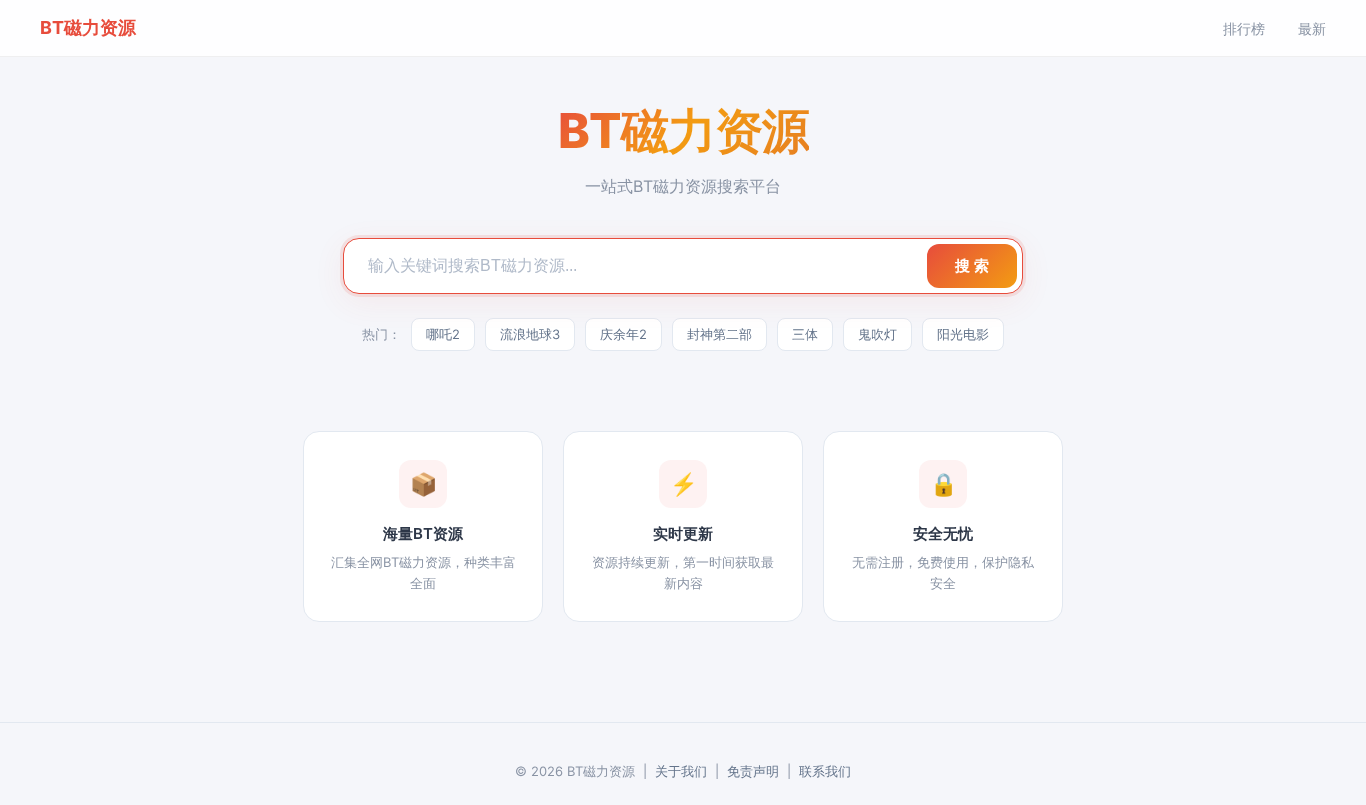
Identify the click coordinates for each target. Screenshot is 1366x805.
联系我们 (825, 771)
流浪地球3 (530, 334)
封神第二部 (719, 334)
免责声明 (753, 771)
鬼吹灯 (877, 334)
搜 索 (972, 265)
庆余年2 (623, 334)
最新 (1312, 28)
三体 (805, 334)
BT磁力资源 (88, 27)
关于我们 (681, 771)
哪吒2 (443, 334)
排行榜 (1244, 28)
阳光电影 (963, 334)
